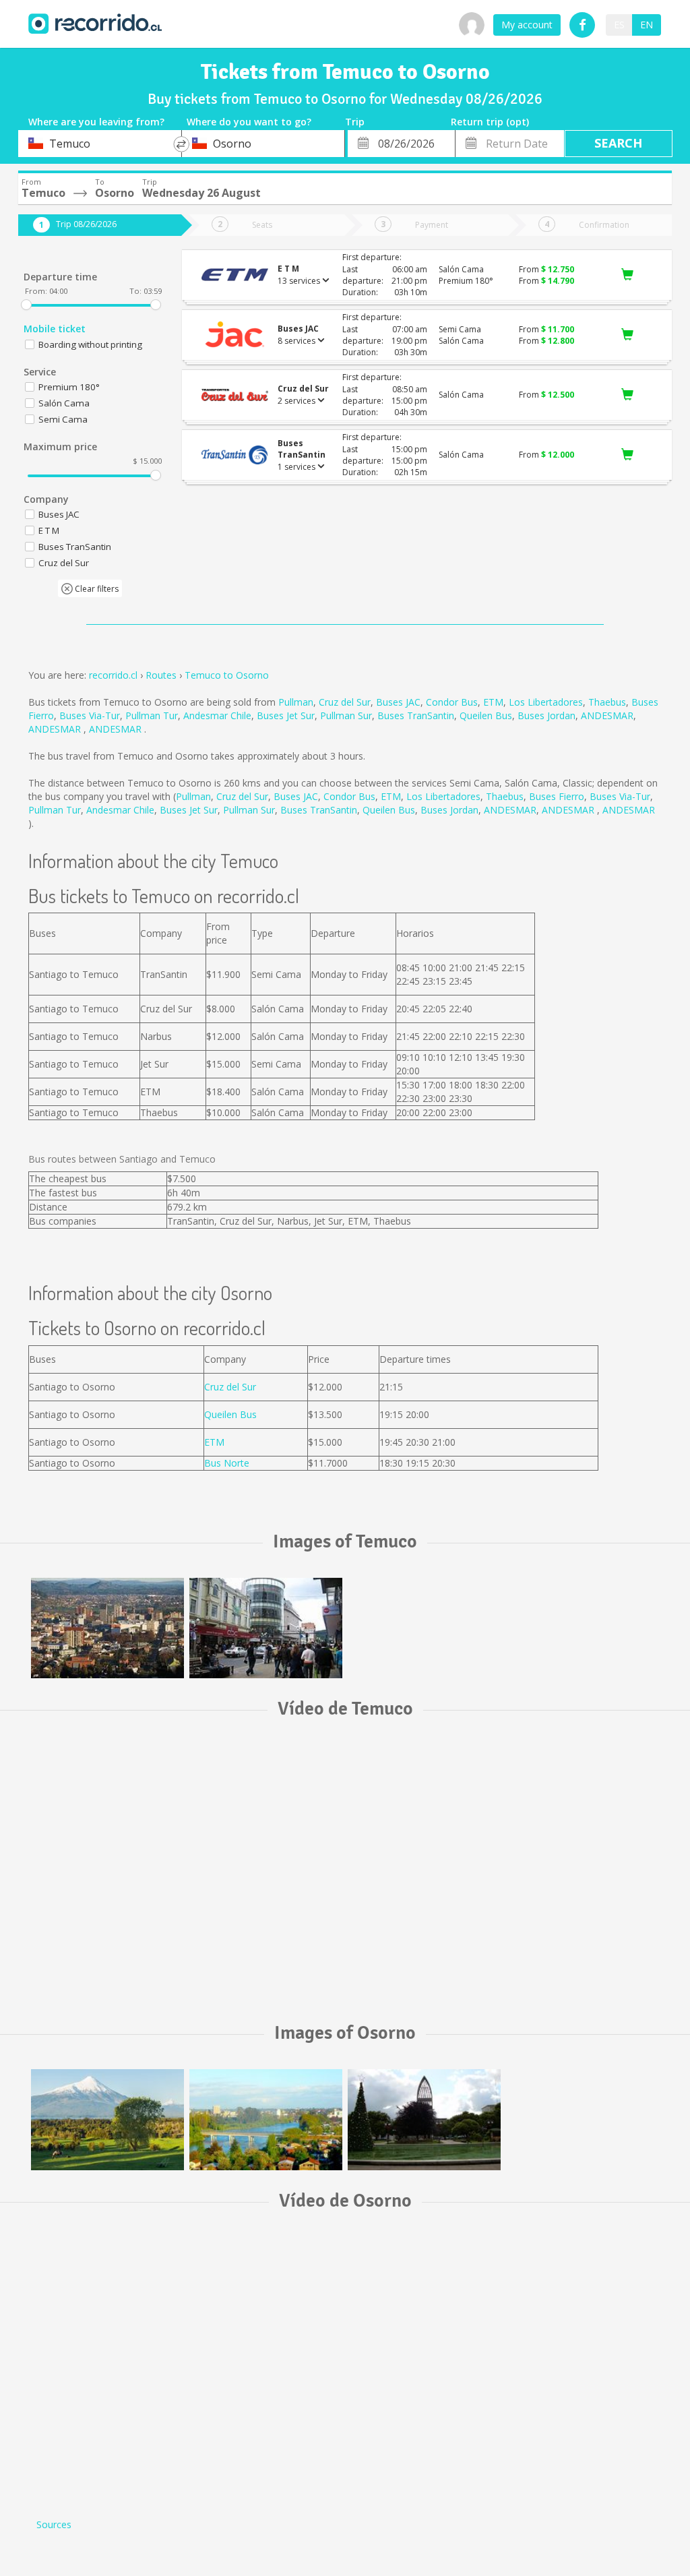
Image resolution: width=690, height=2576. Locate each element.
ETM (493, 702)
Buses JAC (398, 702)
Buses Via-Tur (90, 715)
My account (527, 25)
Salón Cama (64, 403)
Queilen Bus (486, 715)
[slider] (26, 305)
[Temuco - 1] (107, 1628)
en (647, 25)
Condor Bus (452, 702)
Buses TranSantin (416, 715)
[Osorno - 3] (107, 2120)
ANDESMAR (607, 715)
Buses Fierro (557, 796)
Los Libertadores (546, 702)
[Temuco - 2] (266, 1628)
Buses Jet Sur (286, 715)
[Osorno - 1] (424, 2120)
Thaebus (607, 702)
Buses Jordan (546, 715)
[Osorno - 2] (266, 2120)
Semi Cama (63, 419)
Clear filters (96, 589)
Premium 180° (69, 387)
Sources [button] (54, 2524)
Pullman (296, 702)
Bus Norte (227, 1463)
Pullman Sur (346, 715)
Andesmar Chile (217, 715)
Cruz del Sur (345, 702)
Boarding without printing (90, 344)
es (619, 25)
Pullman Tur (152, 715)
